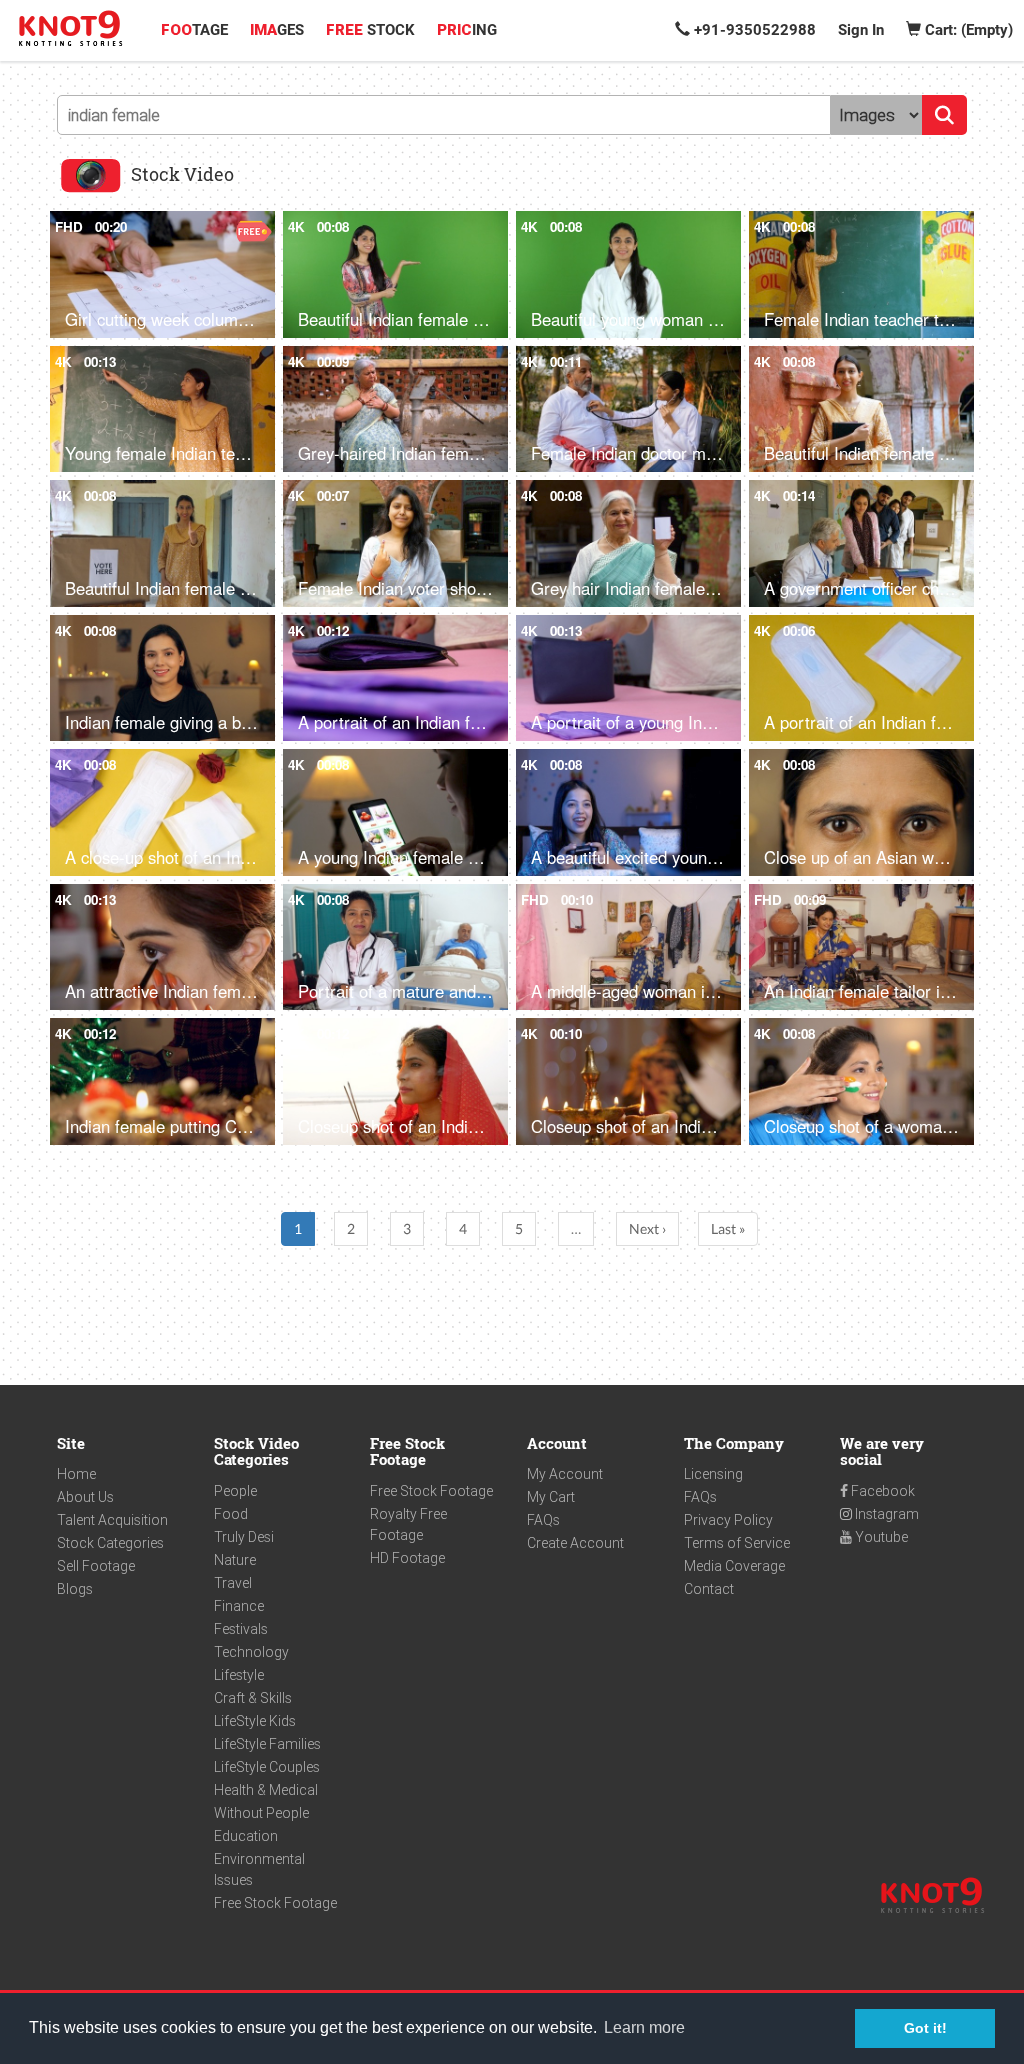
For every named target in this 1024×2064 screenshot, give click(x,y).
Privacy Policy (728, 1520)
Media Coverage (734, 1566)
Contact (709, 1589)
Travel (233, 1583)
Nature (235, 1560)
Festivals (241, 1629)
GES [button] (277, 30)
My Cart (551, 1497)
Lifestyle (239, 1675)
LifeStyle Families (267, 1744)
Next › (647, 1228)
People (235, 1491)
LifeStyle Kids (255, 1721)
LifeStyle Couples (267, 1767)
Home (76, 1474)
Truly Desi (244, 1537)
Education (246, 1836)
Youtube (880, 1537)
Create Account (575, 1543)
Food (231, 1514)
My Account (565, 1474)
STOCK (370, 30)
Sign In (861, 30)
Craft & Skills (253, 1698)
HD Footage (407, 1558)
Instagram (885, 1514)
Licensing (713, 1474)
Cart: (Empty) (967, 30)
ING (467, 30)
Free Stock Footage (275, 1903)
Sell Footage (96, 1566)
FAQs (543, 1520)
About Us (85, 1497)
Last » (728, 1228)
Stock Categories (110, 1543)
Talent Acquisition (112, 1520)
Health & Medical (266, 1790)
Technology (251, 1652)
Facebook (881, 1491)
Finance (239, 1606)
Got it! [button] (925, 2028)
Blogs (75, 1589)
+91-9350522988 (753, 30)
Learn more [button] (644, 2027)
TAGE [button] (194, 30)
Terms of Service (737, 1543)
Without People (261, 1813)
